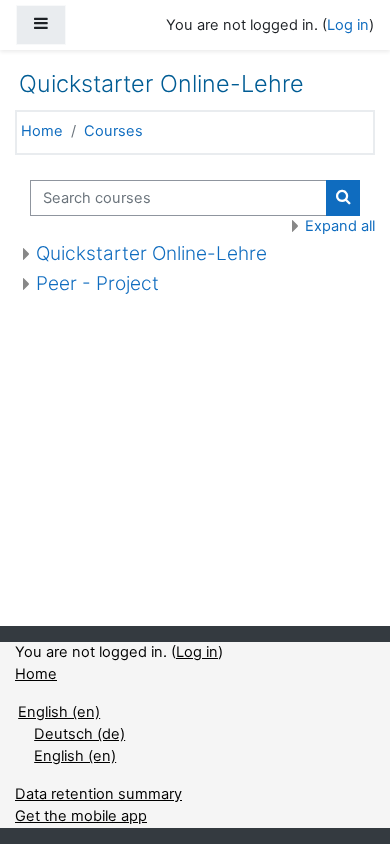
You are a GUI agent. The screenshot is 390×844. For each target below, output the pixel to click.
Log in (348, 25)
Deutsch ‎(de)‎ (79, 734)
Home (42, 131)
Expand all (340, 226)
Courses (113, 131)
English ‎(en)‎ (59, 712)
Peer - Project (97, 283)
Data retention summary (98, 794)
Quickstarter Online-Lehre (151, 253)
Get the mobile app (81, 816)
